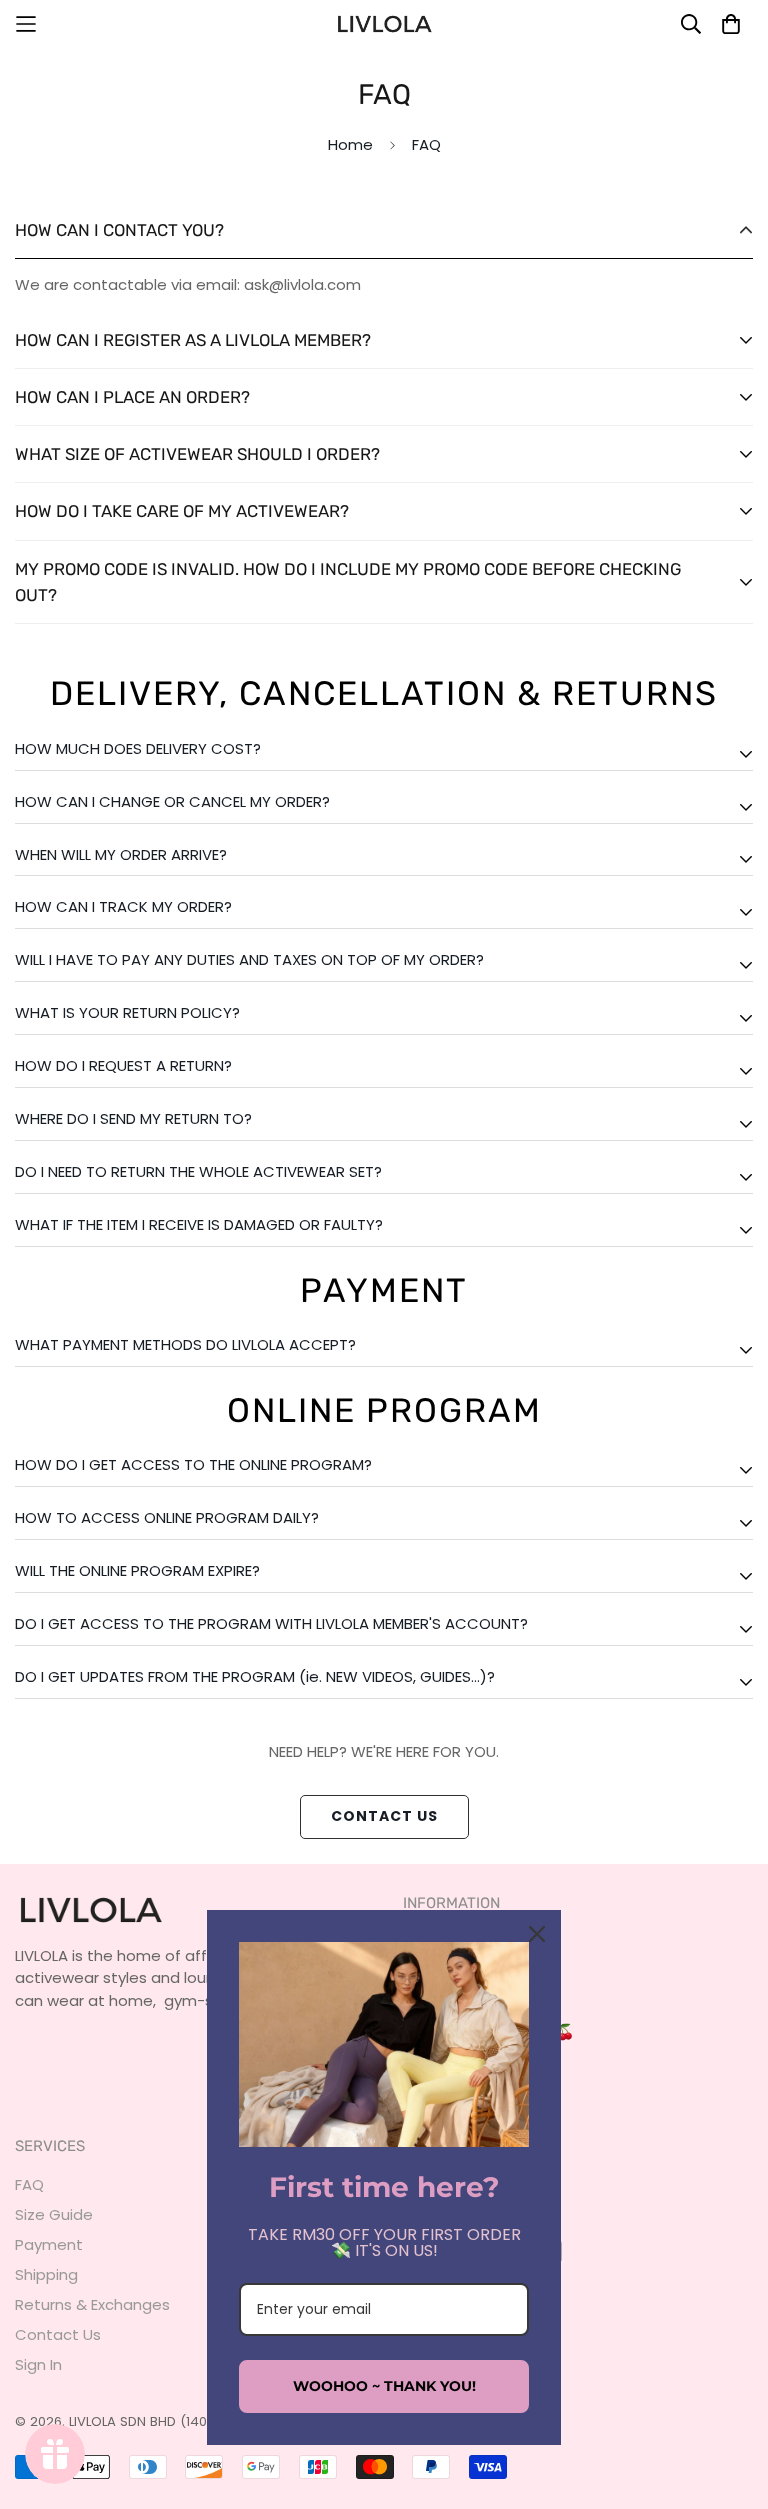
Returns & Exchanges (92, 2304)
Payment (49, 2244)
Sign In (38, 2364)
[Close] (537, 1934)
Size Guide (54, 2214)
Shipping (46, 2274)
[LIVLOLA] (384, 24)
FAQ (29, 2184)
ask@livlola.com (302, 284)
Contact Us (384, 1816)
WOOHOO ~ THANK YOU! (384, 2386)
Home (350, 144)
